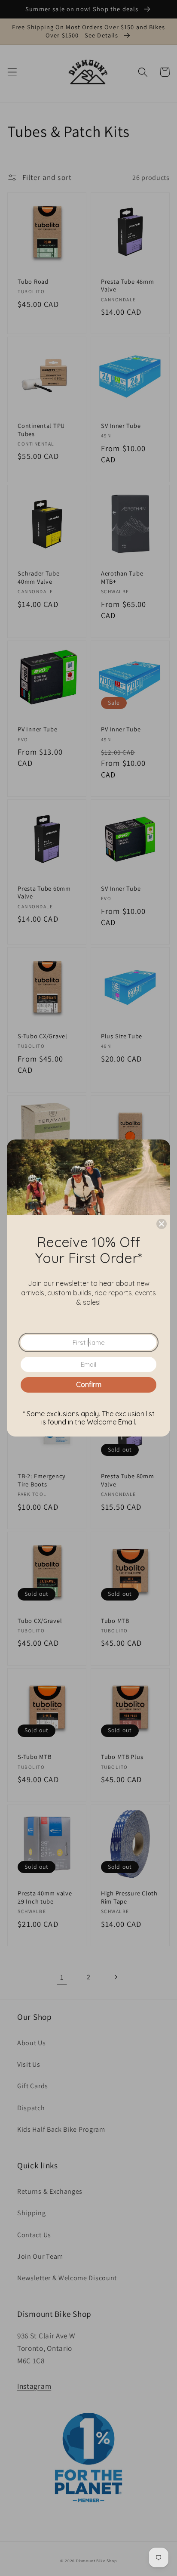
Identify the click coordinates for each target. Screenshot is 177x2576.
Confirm (89, 1384)
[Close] (162, 1224)
